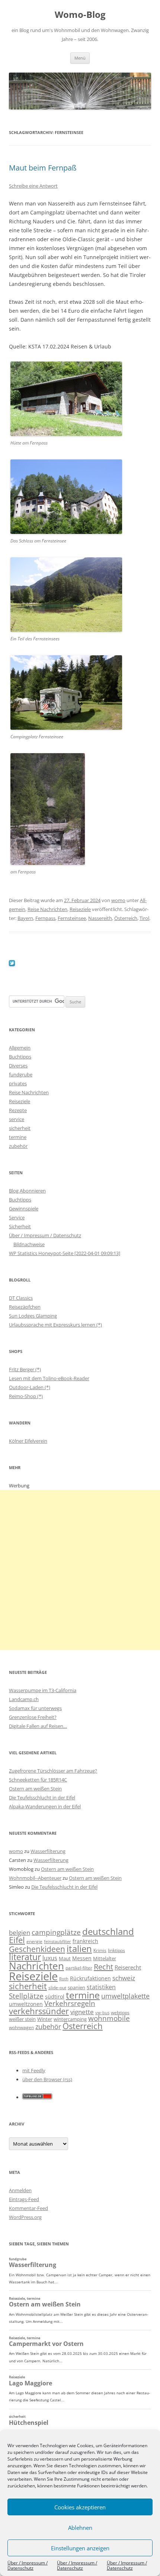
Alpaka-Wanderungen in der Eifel (45, 1806)
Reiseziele (80, 909)
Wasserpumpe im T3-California (43, 1690)
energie (34, 1941)
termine (18, 1137)
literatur (25, 1957)
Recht (103, 1967)
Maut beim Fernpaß (43, 168)
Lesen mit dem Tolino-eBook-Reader (49, 1378)
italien (79, 1948)
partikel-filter (79, 1968)
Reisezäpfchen (25, 1307)
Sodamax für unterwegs (35, 1708)
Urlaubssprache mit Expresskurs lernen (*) (55, 1325)
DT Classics (21, 1298)
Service (17, 1217)
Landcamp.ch (24, 1699)
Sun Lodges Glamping (33, 1316)
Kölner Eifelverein (28, 1441)
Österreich (126, 918)
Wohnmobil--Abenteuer (35, 1878)
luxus (50, 1958)
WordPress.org (25, 2217)
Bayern (25, 918)
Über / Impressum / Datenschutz (28, 2565)
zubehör (18, 1146)
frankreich (85, 1941)
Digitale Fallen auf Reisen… (38, 1726)
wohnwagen (21, 2027)
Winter (45, 2019)
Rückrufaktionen (90, 1978)
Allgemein (20, 1048)
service (17, 1119)
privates (18, 1083)
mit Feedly (34, 2070)
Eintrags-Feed (24, 2199)
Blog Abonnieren (27, 1191)
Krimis (100, 1950)
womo (118, 900)
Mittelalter (105, 1958)
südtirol (55, 1997)
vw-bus (102, 2013)
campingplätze (56, 1932)
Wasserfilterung (48, 1851)
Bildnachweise (29, 1244)
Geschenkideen (37, 1949)
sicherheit (20, 1128)
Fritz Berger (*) (25, 1369)
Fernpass (45, 918)
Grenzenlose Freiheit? (33, 1717)
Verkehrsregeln (70, 2003)
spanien (76, 1987)
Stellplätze (26, 1996)
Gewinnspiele (24, 1209)
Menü (80, 58)
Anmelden (20, 2190)
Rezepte (18, 1110)
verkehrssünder (39, 2011)
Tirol (144, 918)
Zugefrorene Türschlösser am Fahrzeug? (53, 1771)
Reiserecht (128, 1967)
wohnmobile (109, 2018)
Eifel (17, 1940)
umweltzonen (26, 2004)
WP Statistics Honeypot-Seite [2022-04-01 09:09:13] (65, 1253)
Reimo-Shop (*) (26, 1396)
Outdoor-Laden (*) (30, 1387)
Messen (82, 1958)
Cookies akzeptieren (80, 2507)
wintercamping (70, 2019)
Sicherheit (20, 1226)
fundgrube (21, 1074)
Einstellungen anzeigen (80, 2548)
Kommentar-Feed (28, 2208)
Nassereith (100, 918)
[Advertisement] (80, 1570)
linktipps (116, 1950)
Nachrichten (36, 1966)
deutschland (108, 1931)
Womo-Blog (80, 15)
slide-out (57, 1988)
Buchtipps (20, 1057)
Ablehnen (80, 2528)
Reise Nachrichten (47, 909)
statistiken (101, 1987)
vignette (82, 2012)
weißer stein (22, 2019)
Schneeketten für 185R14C (38, 1780)
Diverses (18, 1066)
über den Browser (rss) (47, 2079)
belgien (20, 1932)
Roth (64, 1979)
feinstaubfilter (57, 1941)
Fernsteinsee (72, 918)
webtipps (120, 2013)
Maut (65, 1959)
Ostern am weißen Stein (35, 1789)
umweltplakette (125, 1996)
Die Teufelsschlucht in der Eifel (42, 1798)
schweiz (124, 1978)
